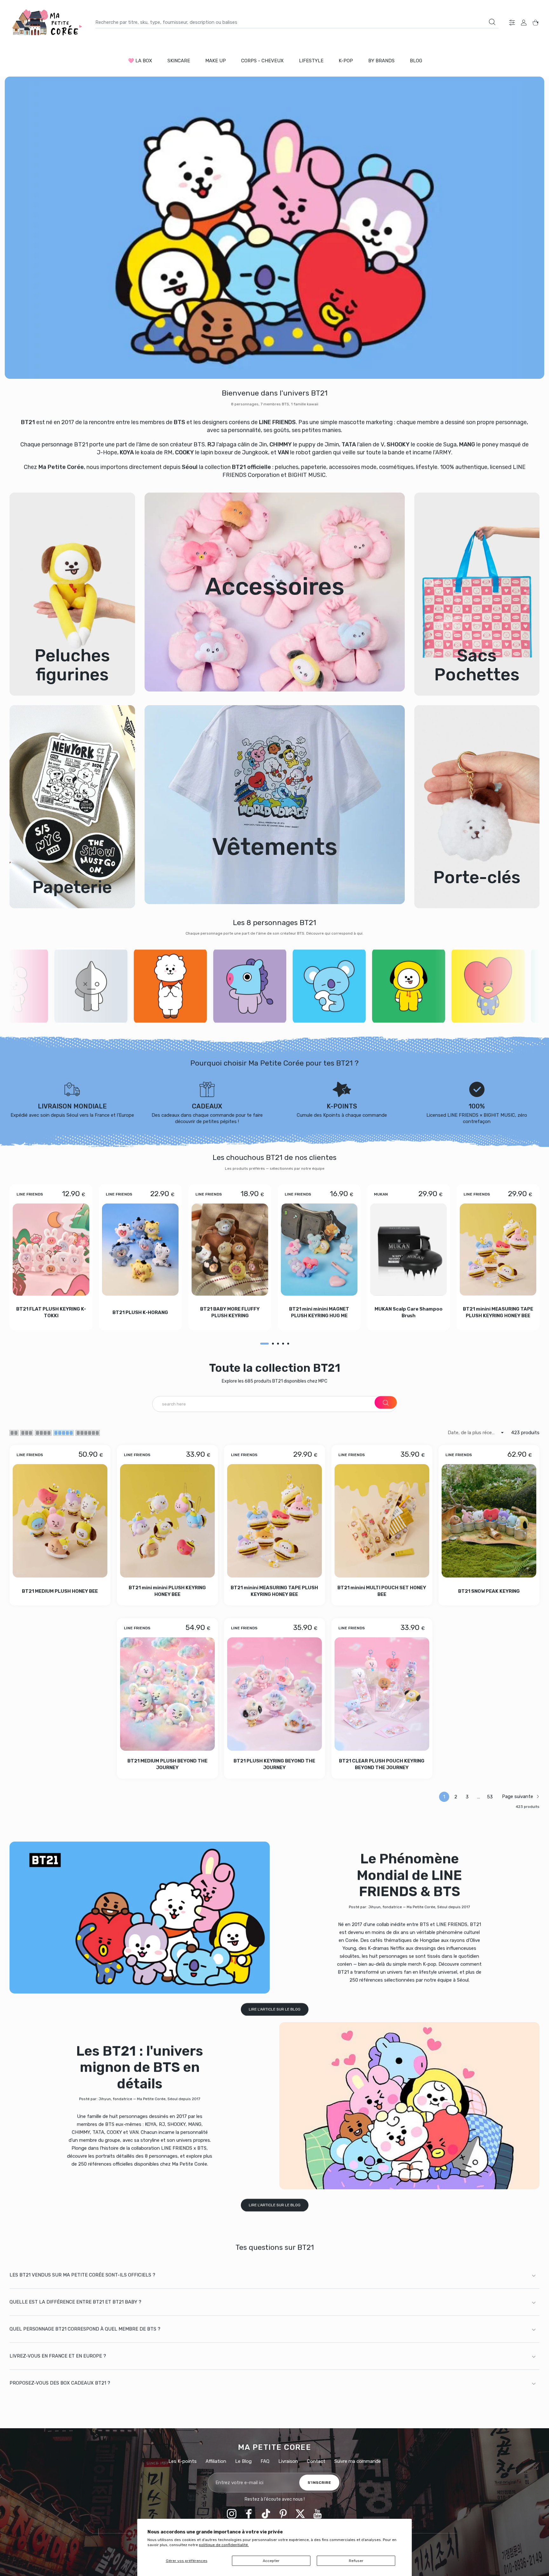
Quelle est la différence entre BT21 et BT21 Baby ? (75, 2302)
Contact (316, 2461)
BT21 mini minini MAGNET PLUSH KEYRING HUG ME (319, 1312)
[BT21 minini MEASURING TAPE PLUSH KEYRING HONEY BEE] (498, 1250)
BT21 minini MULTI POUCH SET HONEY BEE (382, 1591)
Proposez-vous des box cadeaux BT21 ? (60, 2383)
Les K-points (183, 2461)
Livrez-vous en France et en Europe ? (58, 2356)
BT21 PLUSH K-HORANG (140, 1312)
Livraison (288, 2461)
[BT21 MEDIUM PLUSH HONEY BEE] (60, 1521)
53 (490, 1797)
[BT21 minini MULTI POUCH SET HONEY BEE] (382, 1521)
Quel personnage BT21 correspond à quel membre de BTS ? (85, 2329)
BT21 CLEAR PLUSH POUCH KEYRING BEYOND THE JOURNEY (382, 1765)
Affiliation (216, 2461)
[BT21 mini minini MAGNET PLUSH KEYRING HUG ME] (319, 1250)
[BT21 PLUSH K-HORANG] (140, 1250)
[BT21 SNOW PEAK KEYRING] (489, 1521)
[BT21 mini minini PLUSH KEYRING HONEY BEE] (167, 1521)
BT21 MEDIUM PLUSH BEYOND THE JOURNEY (167, 1765)
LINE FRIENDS (30, 1194)
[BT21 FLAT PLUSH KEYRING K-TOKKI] (51, 1250)
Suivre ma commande (358, 2461)
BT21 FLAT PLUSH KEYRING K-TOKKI (51, 1312)
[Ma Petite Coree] (48, 22)
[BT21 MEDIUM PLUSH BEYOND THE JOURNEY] (167, 1694)
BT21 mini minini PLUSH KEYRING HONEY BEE (167, 1591)
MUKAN (381, 1194)
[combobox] (297, 22)
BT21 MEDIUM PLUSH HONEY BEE (60, 1591)
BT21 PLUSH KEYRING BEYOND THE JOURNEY (275, 1765)
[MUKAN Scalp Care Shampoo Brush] (408, 1250)
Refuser (356, 2561)
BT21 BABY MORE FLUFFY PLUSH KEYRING (230, 1312)
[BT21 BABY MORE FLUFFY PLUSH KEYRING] (230, 1250)
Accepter (271, 2561)
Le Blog (243, 2461)
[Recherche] (492, 22)
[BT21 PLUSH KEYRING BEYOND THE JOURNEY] (274, 1694)
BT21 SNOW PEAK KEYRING (489, 1591)
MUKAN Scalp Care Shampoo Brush (409, 1312)
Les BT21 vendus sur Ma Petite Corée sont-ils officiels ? (82, 2275)
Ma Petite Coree (275, 2447)
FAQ (265, 2461)
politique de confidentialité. (224, 2545)
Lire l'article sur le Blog (275, 2009)
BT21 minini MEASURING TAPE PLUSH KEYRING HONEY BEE (498, 1312)
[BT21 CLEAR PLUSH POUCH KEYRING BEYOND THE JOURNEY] (382, 1694)
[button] (264, 1344)
